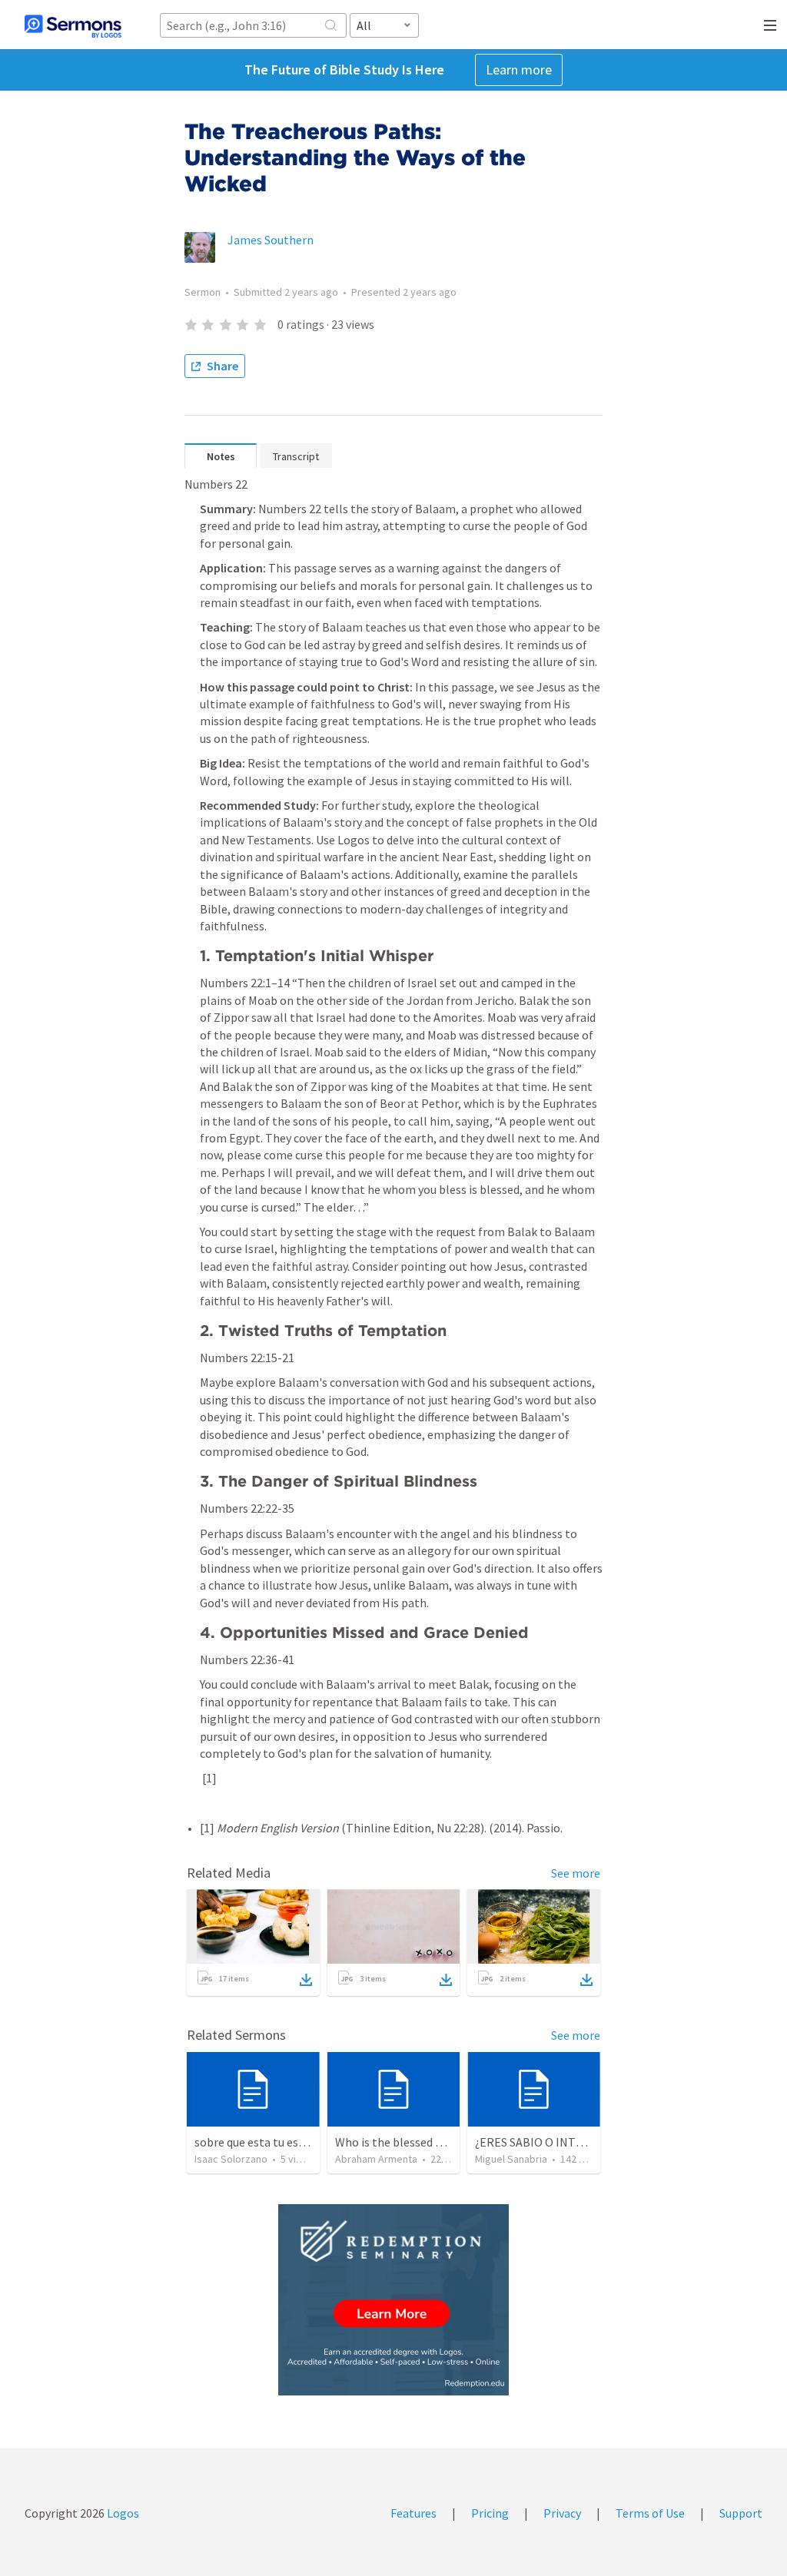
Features (413, 2513)
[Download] (306, 1980)
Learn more (519, 70)
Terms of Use (650, 2513)
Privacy (562, 2513)
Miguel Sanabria (511, 2159)
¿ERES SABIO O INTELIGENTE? (555, 2142)
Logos (122, 2513)
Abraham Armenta (376, 2159)
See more (576, 1873)
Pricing (490, 2513)
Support (741, 2513)
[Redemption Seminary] (393, 2300)
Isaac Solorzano (231, 2159)
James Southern (271, 240)
